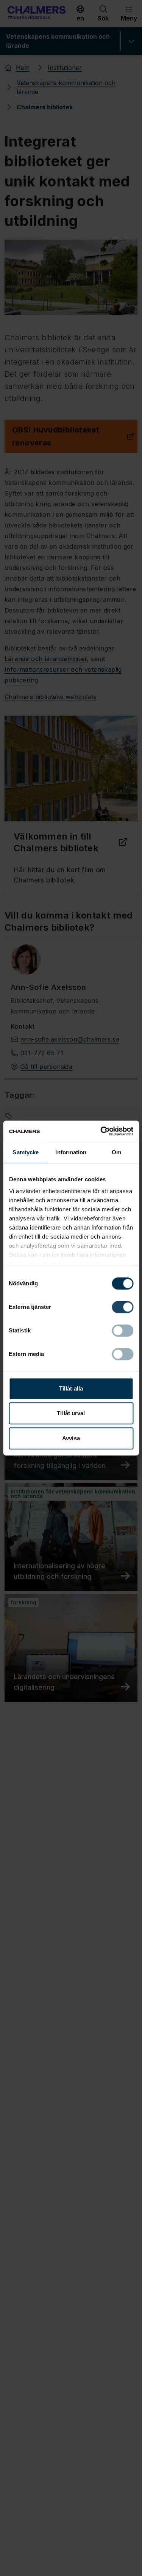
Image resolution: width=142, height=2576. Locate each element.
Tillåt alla (71, 1388)
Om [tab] (116, 1152)
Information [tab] (71, 1152)
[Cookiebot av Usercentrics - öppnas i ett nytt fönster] (101, 1131)
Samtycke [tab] (26, 1152)
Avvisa (71, 1438)
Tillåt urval (71, 1413)
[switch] (122, 1307)
